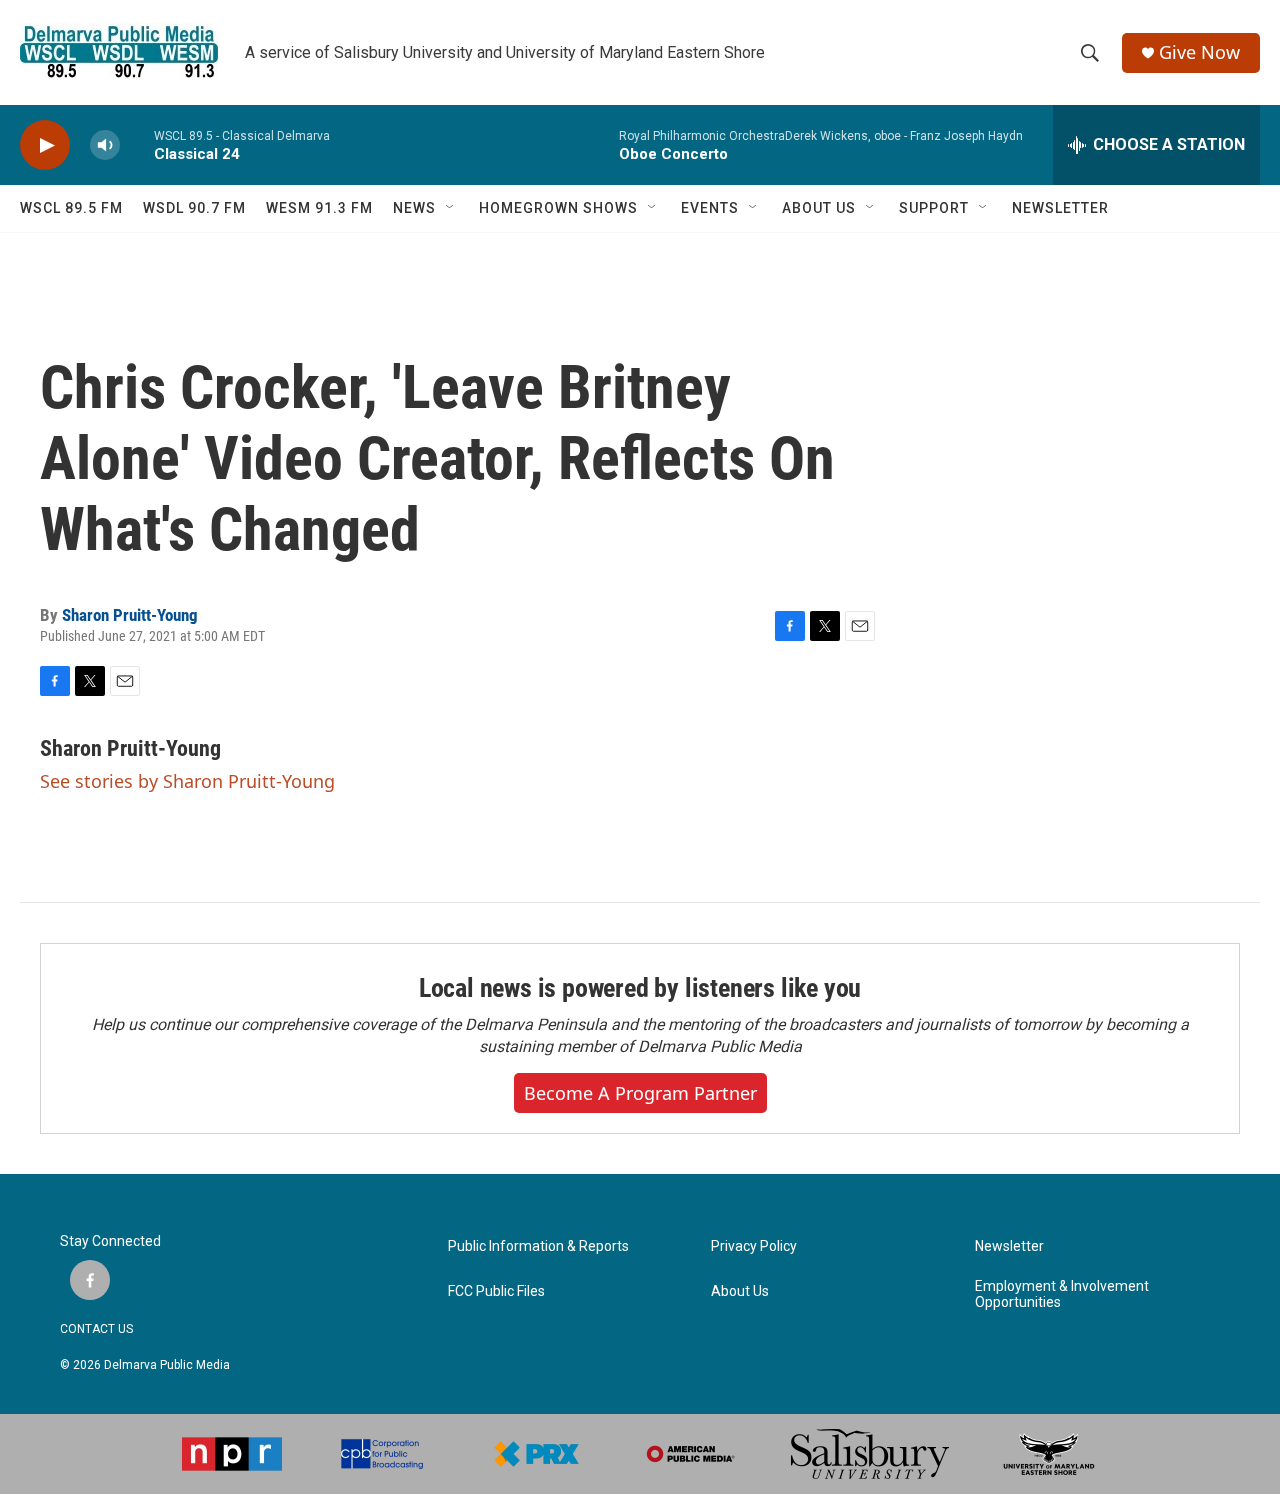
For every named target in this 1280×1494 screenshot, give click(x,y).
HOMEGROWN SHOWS (558, 208)
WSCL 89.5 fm (71, 208)
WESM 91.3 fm (319, 208)
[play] (45, 145)
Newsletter (1009, 1246)
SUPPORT (934, 208)
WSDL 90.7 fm (194, 208)
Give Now (1199, 52)
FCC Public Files (496, 1291)
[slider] (137, 144)
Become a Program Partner (640, 1093)
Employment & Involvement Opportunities (1062, 1294)
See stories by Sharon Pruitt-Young (187, 781)
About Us (740, 1291)
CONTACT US (96, 1329)
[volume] (105, 145)
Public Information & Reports (538, 1246)
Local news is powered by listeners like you (640, 988)
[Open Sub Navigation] (451, 208)
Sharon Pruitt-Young (130, 615)
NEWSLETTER (1060, 208)
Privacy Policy (754, 1246)
